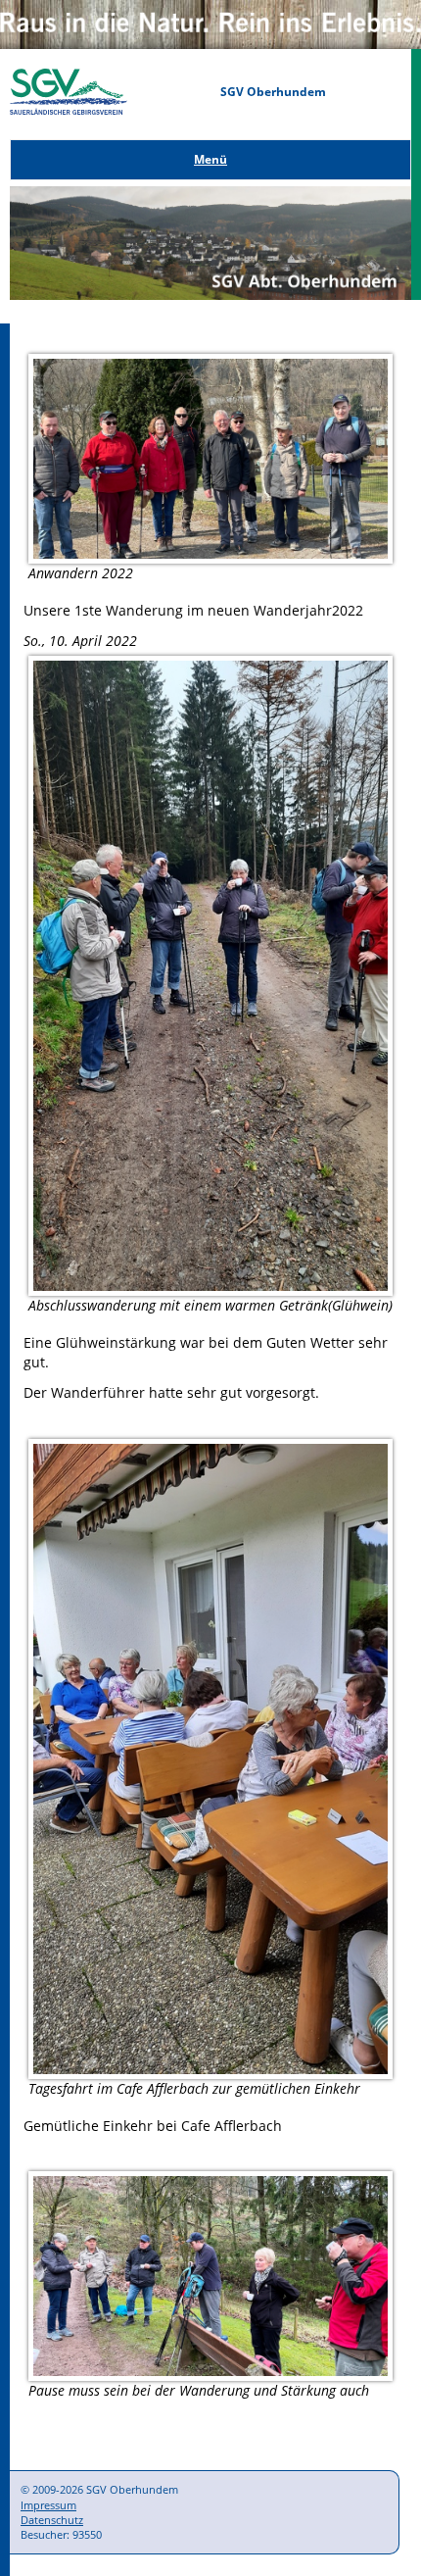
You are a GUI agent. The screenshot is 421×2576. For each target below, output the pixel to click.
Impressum (48, 2505)
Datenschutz (52, 2520)
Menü (210, 159)
